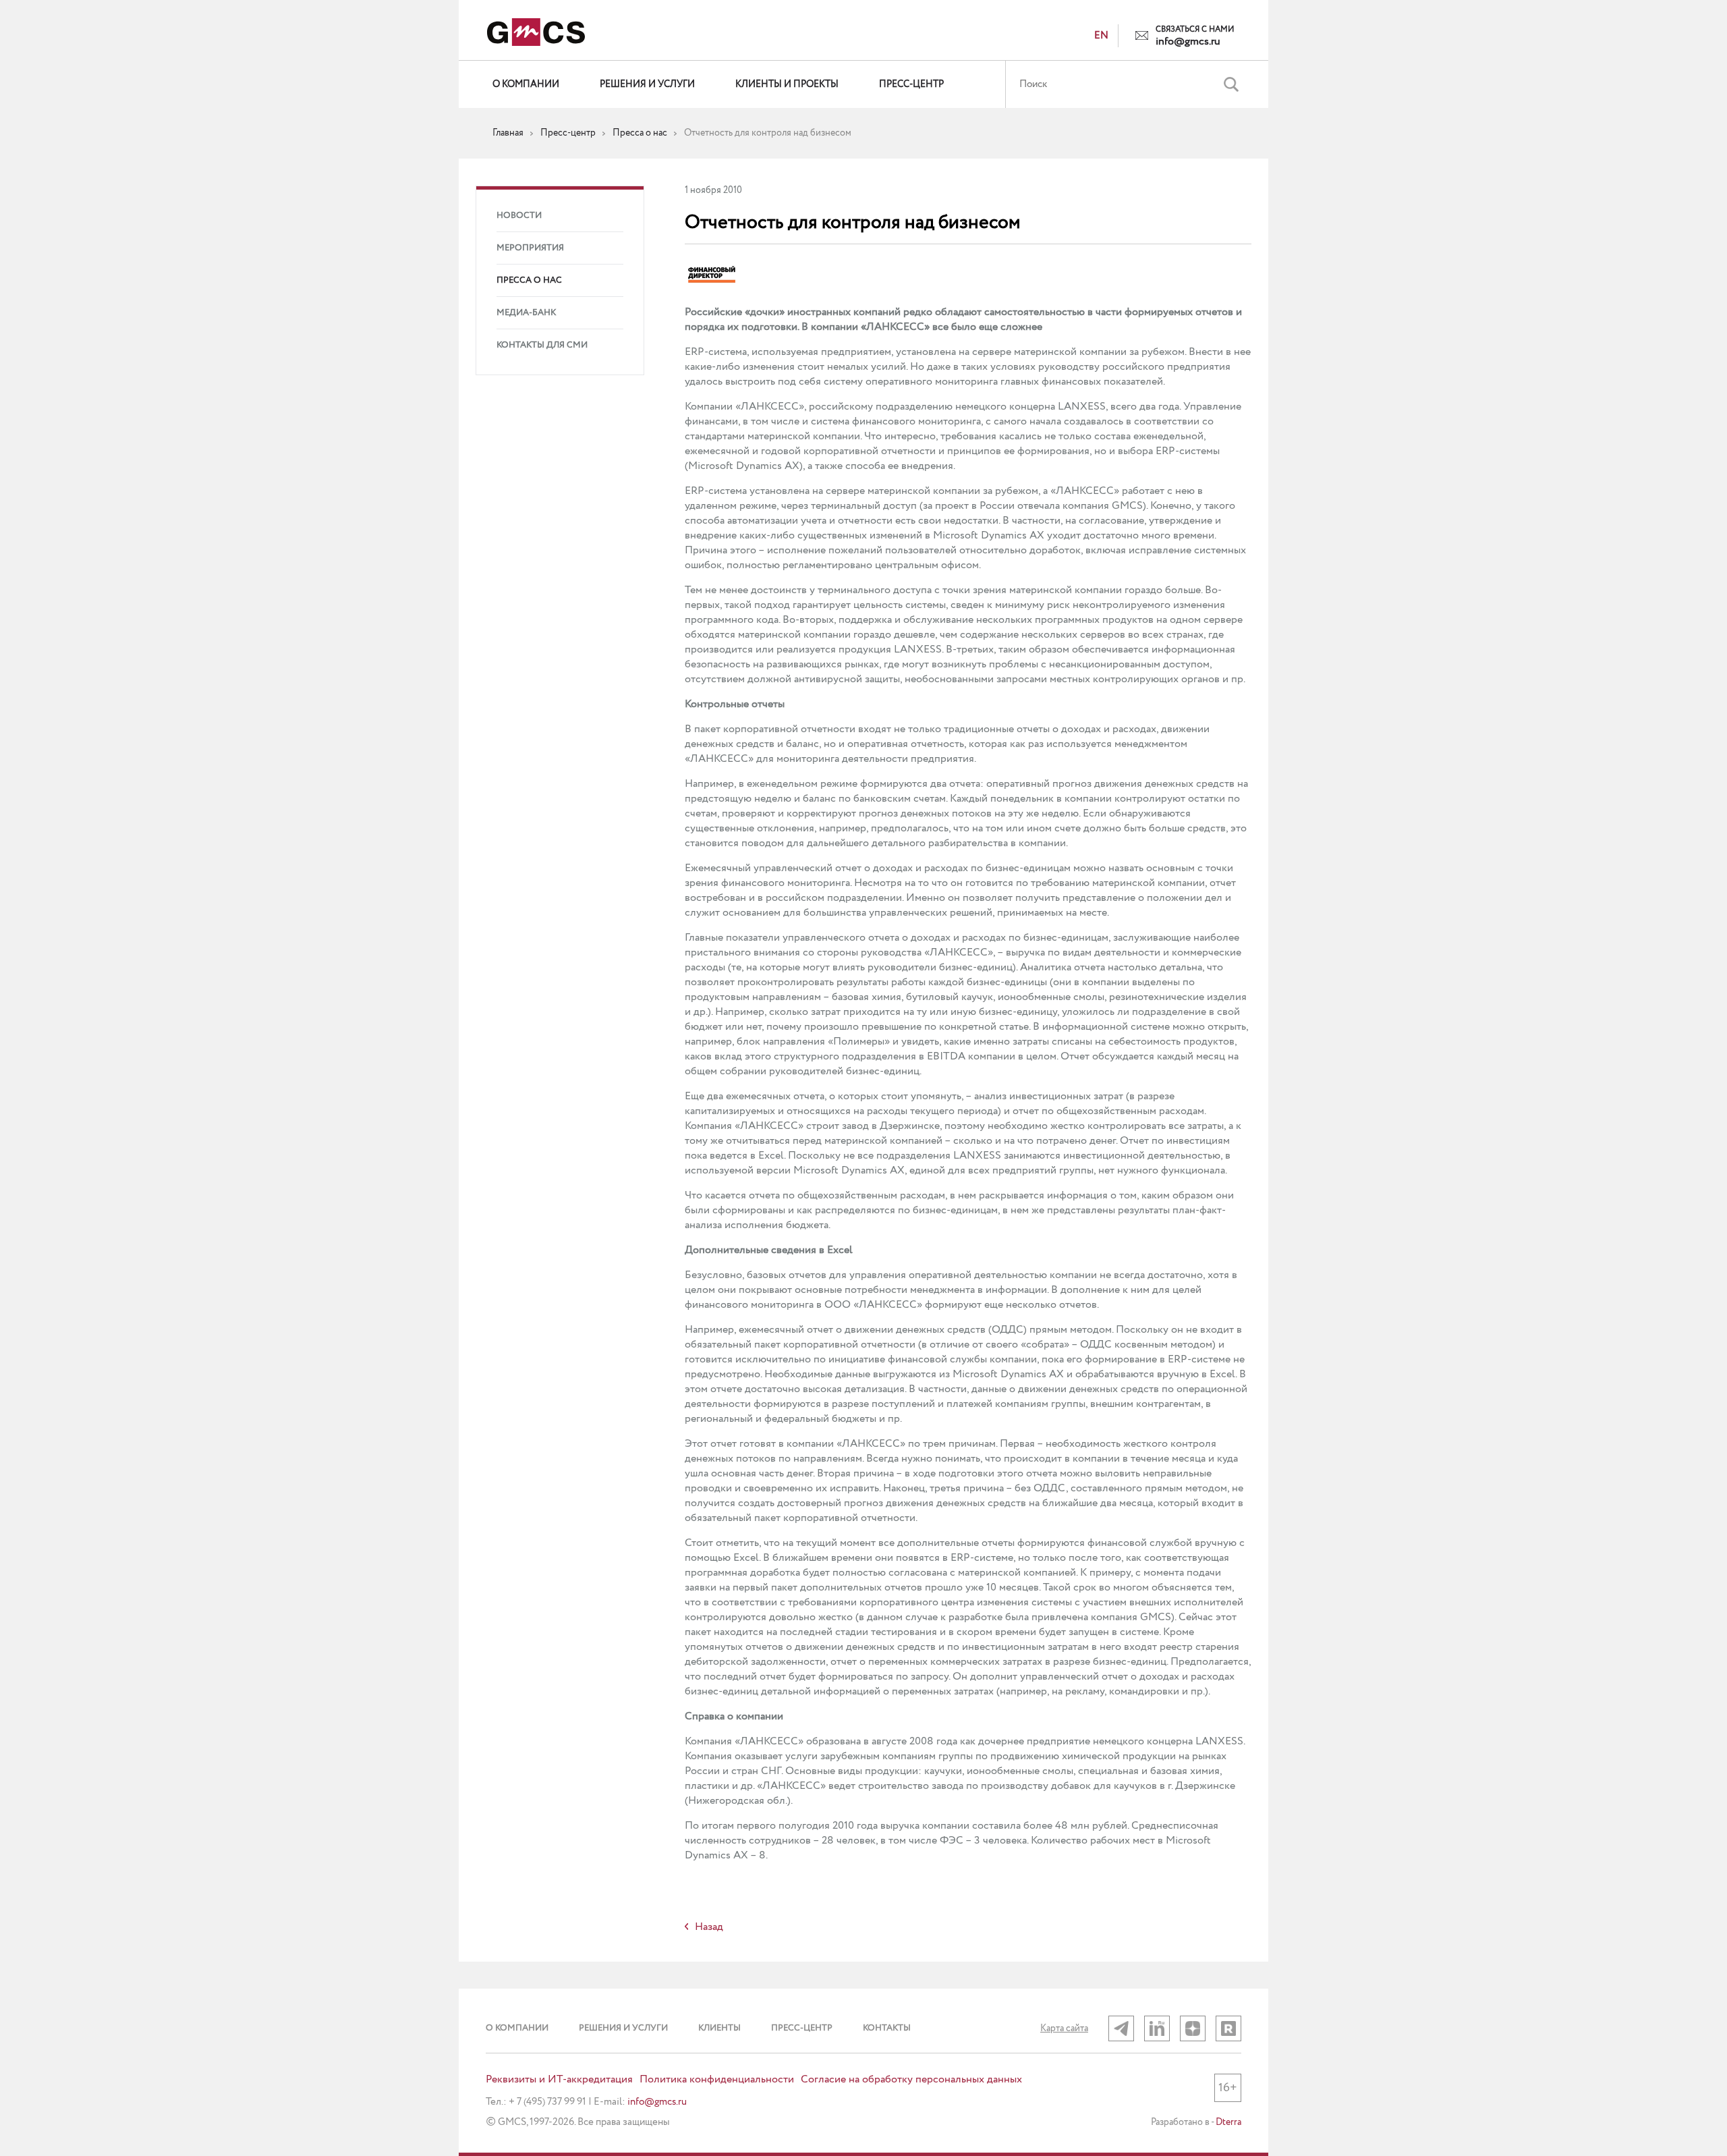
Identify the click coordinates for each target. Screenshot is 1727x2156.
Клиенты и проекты (787, 84)
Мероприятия (530, 248)
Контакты (887, 2028)
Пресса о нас (529, 280)
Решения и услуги (647, 84)
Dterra (1228, 2122)
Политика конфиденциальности (717, 2080)
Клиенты (719, 2028)
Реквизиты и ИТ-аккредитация (559, 2080)
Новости (519, 216)
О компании (526, 84)
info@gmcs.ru (1188, 42)
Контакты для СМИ (542, 345)
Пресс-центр (911, 84)
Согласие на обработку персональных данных (911, 2080)
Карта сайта (1064, 2028)
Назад (709, 1927)
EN (1101, 36)
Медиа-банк (526, 313)
